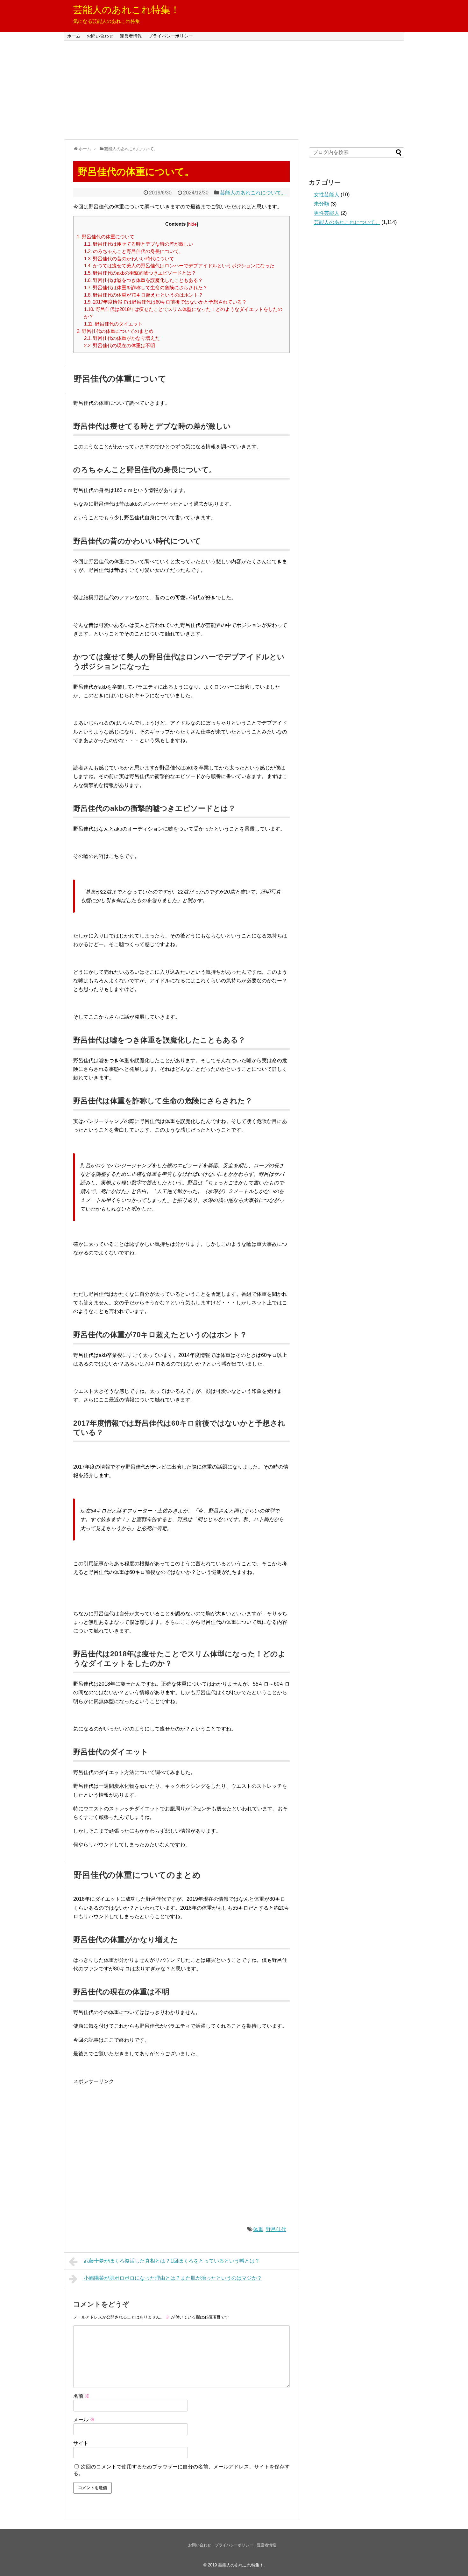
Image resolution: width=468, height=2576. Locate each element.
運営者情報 (131, 36)
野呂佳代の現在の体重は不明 (120, 345)
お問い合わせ (100, 36)
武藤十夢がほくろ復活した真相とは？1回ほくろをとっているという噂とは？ (172, 2261)
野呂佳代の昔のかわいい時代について (129, 259)
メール (84, 2420)
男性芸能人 (327, 213)
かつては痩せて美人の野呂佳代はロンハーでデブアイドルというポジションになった (179, 266)
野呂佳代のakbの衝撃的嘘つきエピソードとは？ (140, 273)
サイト (81, 2443)
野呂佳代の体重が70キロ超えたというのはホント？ (144, 295)
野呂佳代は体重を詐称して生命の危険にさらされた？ (146, 288)
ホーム (74, 36)
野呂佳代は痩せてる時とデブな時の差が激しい (139, 244)
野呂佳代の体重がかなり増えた (122, 338)
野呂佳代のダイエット (113, 324)
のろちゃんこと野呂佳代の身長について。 (134, 251)
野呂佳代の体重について (106, 237)
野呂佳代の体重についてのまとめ (115, 331)
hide (192, 224)
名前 (82, 2396)
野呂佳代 (276, 2229)
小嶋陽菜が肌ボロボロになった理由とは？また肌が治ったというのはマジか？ (173, 2278)
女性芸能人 (327, 195)
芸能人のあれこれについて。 (253, 193)
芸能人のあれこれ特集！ (127, 10)
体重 (258, 2229)
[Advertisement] (234, 90)
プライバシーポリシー (171, 36)
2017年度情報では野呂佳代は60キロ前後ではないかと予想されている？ (165, 302)
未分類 (322, 204)
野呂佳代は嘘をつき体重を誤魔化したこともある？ (143, 280)
